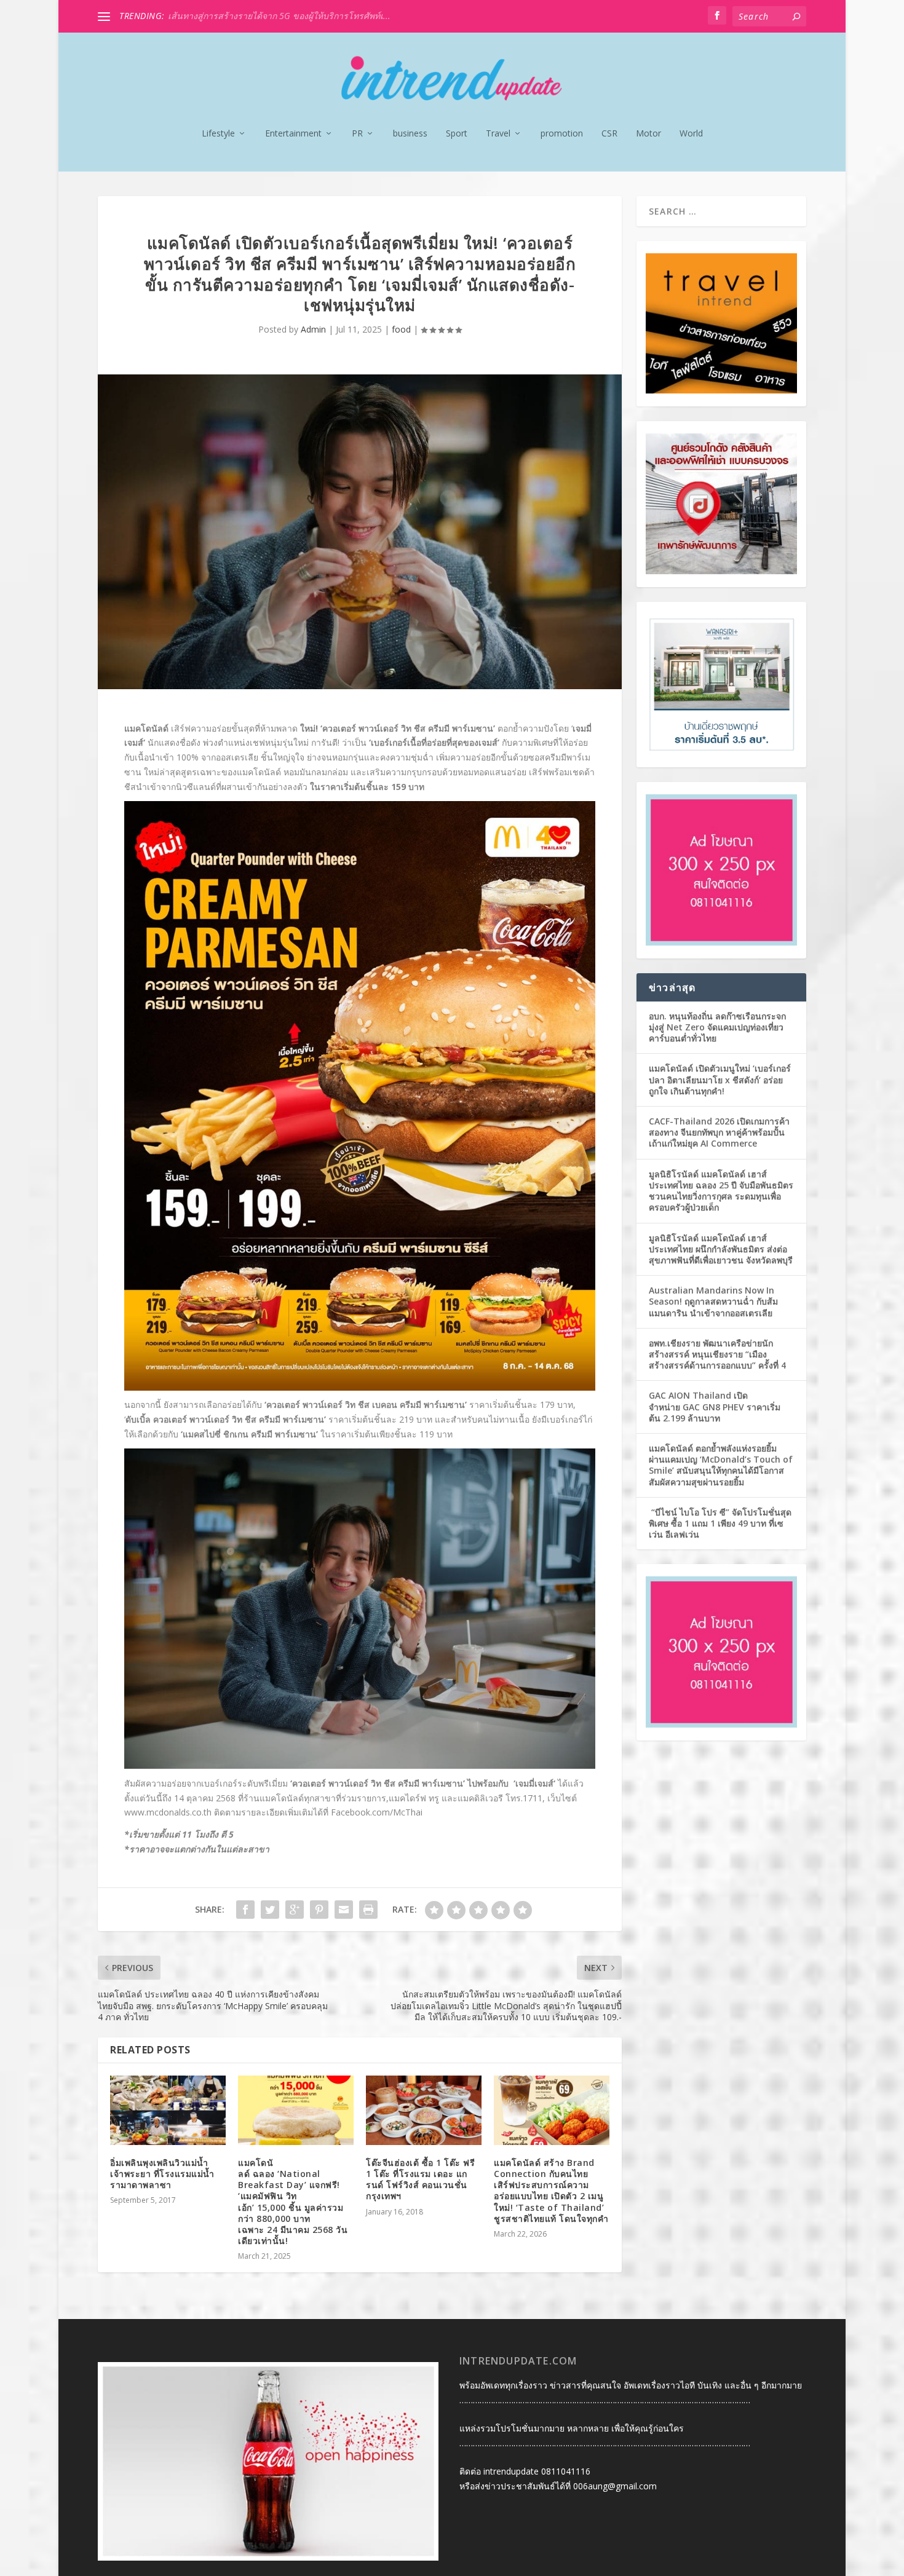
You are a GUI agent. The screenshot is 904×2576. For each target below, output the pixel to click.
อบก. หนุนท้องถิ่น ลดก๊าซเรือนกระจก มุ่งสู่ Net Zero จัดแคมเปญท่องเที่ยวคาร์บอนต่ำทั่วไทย (717, 1027)
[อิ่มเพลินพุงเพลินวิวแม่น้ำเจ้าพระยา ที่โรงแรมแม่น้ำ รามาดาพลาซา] (168, 2110)
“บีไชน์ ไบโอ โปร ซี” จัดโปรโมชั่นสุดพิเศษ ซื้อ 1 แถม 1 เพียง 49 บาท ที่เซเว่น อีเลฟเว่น (720, 1523)
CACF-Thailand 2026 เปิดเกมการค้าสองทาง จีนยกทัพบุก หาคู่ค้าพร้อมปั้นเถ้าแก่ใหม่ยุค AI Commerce (719, 1132)
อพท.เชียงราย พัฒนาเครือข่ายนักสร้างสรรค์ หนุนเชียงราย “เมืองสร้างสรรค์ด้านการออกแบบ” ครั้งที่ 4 (717, 1354)
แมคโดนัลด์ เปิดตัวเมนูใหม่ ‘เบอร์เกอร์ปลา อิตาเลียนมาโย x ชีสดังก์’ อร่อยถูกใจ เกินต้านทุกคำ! (720, 1079)
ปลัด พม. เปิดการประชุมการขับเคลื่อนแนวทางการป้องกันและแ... (290, 16)
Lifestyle (218, 134)
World (691, 134)
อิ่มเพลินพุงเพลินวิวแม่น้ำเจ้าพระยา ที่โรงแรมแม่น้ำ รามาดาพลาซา (162, 2174)
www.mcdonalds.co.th (168, 1812)
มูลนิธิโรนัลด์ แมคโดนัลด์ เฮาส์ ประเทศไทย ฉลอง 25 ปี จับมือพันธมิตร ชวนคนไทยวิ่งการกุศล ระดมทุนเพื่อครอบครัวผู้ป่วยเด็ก (721, 1191)
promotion (562, 134)
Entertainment (293, 134)
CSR (609, 134)
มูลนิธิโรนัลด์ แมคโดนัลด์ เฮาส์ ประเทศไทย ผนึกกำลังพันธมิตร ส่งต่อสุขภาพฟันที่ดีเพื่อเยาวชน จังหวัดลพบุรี (721, 1249)
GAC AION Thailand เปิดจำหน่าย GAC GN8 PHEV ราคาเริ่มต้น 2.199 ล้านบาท (715, 1406)
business (410, 134)
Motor (648, 134)
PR (357, 134)
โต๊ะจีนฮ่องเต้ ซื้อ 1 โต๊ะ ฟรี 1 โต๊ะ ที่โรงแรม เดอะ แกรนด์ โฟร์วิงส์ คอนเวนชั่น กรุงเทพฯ (420, 2179)
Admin (313, 329)
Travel (498, 134)
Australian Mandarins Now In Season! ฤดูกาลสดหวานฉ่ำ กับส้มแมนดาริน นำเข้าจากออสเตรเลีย (713, 1301)
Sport (457, 134)
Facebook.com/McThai (377, 1812)
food (401, 329)
